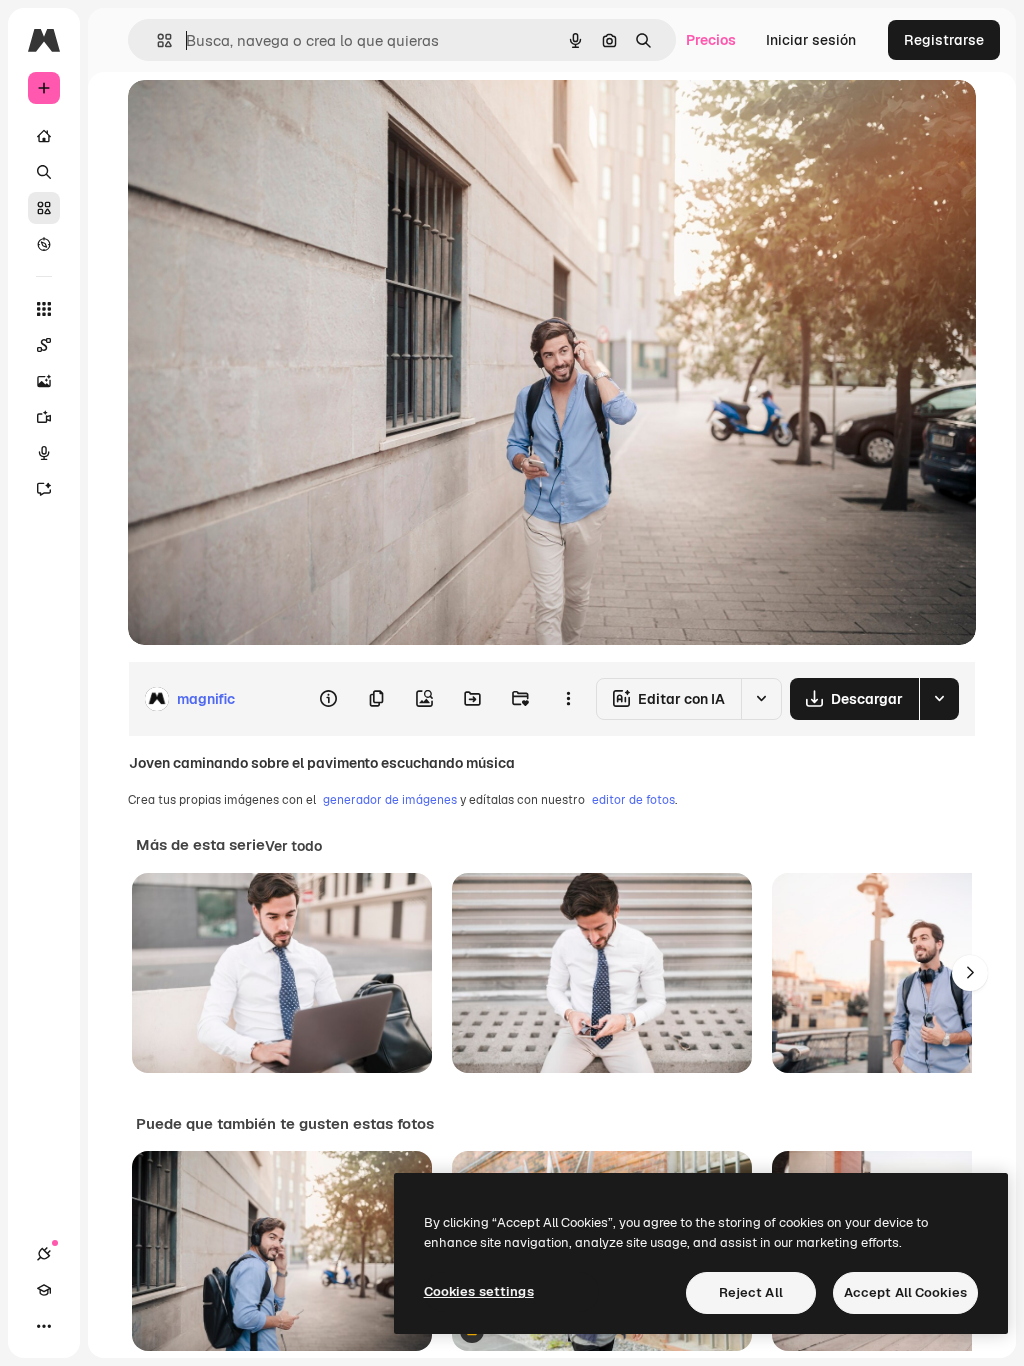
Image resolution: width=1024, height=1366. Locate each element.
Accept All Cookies (905, 1292)
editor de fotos (633, 800)
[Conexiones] (44, 1254)
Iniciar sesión (811, 40)
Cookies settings (479, 1291)
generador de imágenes (390, 800)
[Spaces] (44, 345)
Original (256, 117)
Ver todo (293, 846)
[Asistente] (44, 489)
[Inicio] (44, 136)
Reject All (751, 1292)
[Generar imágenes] (44, 381)
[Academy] (44, 1290)
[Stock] (44, 208)
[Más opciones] (568, 699)
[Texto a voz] (44, 453)
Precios (711, 40)
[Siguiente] (970, 973)
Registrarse (944, 40)
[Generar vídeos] (44, 417)
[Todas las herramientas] (44, 309)
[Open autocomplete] (156, 40)
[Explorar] (44, 244)
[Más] (44, 1326)
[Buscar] (44, 172)
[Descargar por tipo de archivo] (939, 699)
